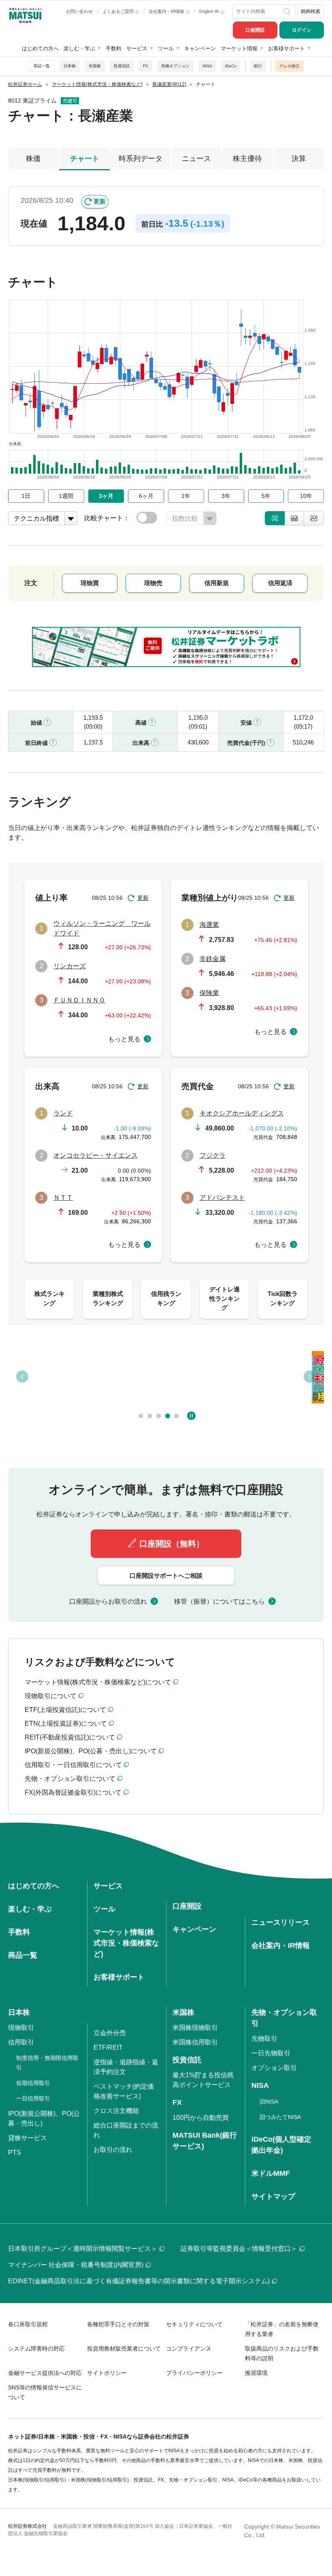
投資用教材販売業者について (124, 2349)
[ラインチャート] (314, 518)
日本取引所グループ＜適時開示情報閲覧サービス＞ (83, 2249)
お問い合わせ (79, 11)
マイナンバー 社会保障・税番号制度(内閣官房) (76, 2265)
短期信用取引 (33, 2083)
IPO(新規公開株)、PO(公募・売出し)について (91, 1751)
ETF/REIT (108, 2047)
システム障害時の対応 (36, 2349)
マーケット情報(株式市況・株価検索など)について (98, 1682)
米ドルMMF (271, 2173)
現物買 (90, 583)
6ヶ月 (146, 496)
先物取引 (264, 2039)
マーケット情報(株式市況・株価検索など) (126, 1943)
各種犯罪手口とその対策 (118, 2324)
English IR (210, 11)
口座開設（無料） (172, 1544)
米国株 (95, 66)
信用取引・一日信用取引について (73, 1765)
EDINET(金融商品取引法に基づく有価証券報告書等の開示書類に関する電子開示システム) (139, 2281)
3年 (226, 496)
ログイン (302, 30)
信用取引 (21, 2042)
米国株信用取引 (195, 2042)
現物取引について (51, 1696)
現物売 (153, 583)
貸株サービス (28, 2138)
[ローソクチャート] (275, 518)
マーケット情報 (239, 48)
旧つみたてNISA (280, 2117)
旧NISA (269, 2102)
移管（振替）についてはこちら (219, 1601)
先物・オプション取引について (70, 1779)
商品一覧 (42, 66)
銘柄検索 (311, 11)
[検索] (288, 11)
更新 (100, 201)
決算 (299, 159)
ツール (166, 48)
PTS (15, 2152)
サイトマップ (273, 2196)
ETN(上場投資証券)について (66, 1723)
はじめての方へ (40, 48)
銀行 (258, 66)
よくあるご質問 (119, 11)
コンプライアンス (189, 2349)
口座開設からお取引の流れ (108, 1601)
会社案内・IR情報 (167, 11)
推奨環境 (256, 2373)
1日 (26, 496)
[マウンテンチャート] (294, 518)
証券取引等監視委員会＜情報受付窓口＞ (239, 2249)
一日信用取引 (33, 2098)
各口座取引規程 (28, 2324)
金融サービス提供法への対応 (45, 2373)
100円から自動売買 (201, 2118)
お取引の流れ (113, 2150)
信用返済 (280, 583)
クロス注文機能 (116, 2111)
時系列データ (140, 159)
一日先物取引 (271, 2053)
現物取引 (21, 2028)
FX (146, 66)
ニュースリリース (281, 1922)
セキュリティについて (194, 2324)
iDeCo (231, 66)
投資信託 (122, 66)
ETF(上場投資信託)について (65, 1710)
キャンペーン (200, 48)
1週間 (66, 496)
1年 (186, 496)
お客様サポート (286, 48)
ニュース (196, 159)
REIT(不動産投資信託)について (70, 1737)
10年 (306, 496)
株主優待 (247, 159)
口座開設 (255, 30)
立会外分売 (110, 2033)
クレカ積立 (289, 66)
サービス (137, 48)
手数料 (114, 48)
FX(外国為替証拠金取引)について (73, 1792)
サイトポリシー (107, 2373)
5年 (266, 496)
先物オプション (175, 66)
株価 (33, 159)
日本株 (70, 66)
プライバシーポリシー (194, 2373)
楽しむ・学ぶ (79, 48)
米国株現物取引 (195, 2028)
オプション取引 (274, 2068)
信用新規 (217, 583)
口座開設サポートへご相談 (166, 1575)
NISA (207, 66)
